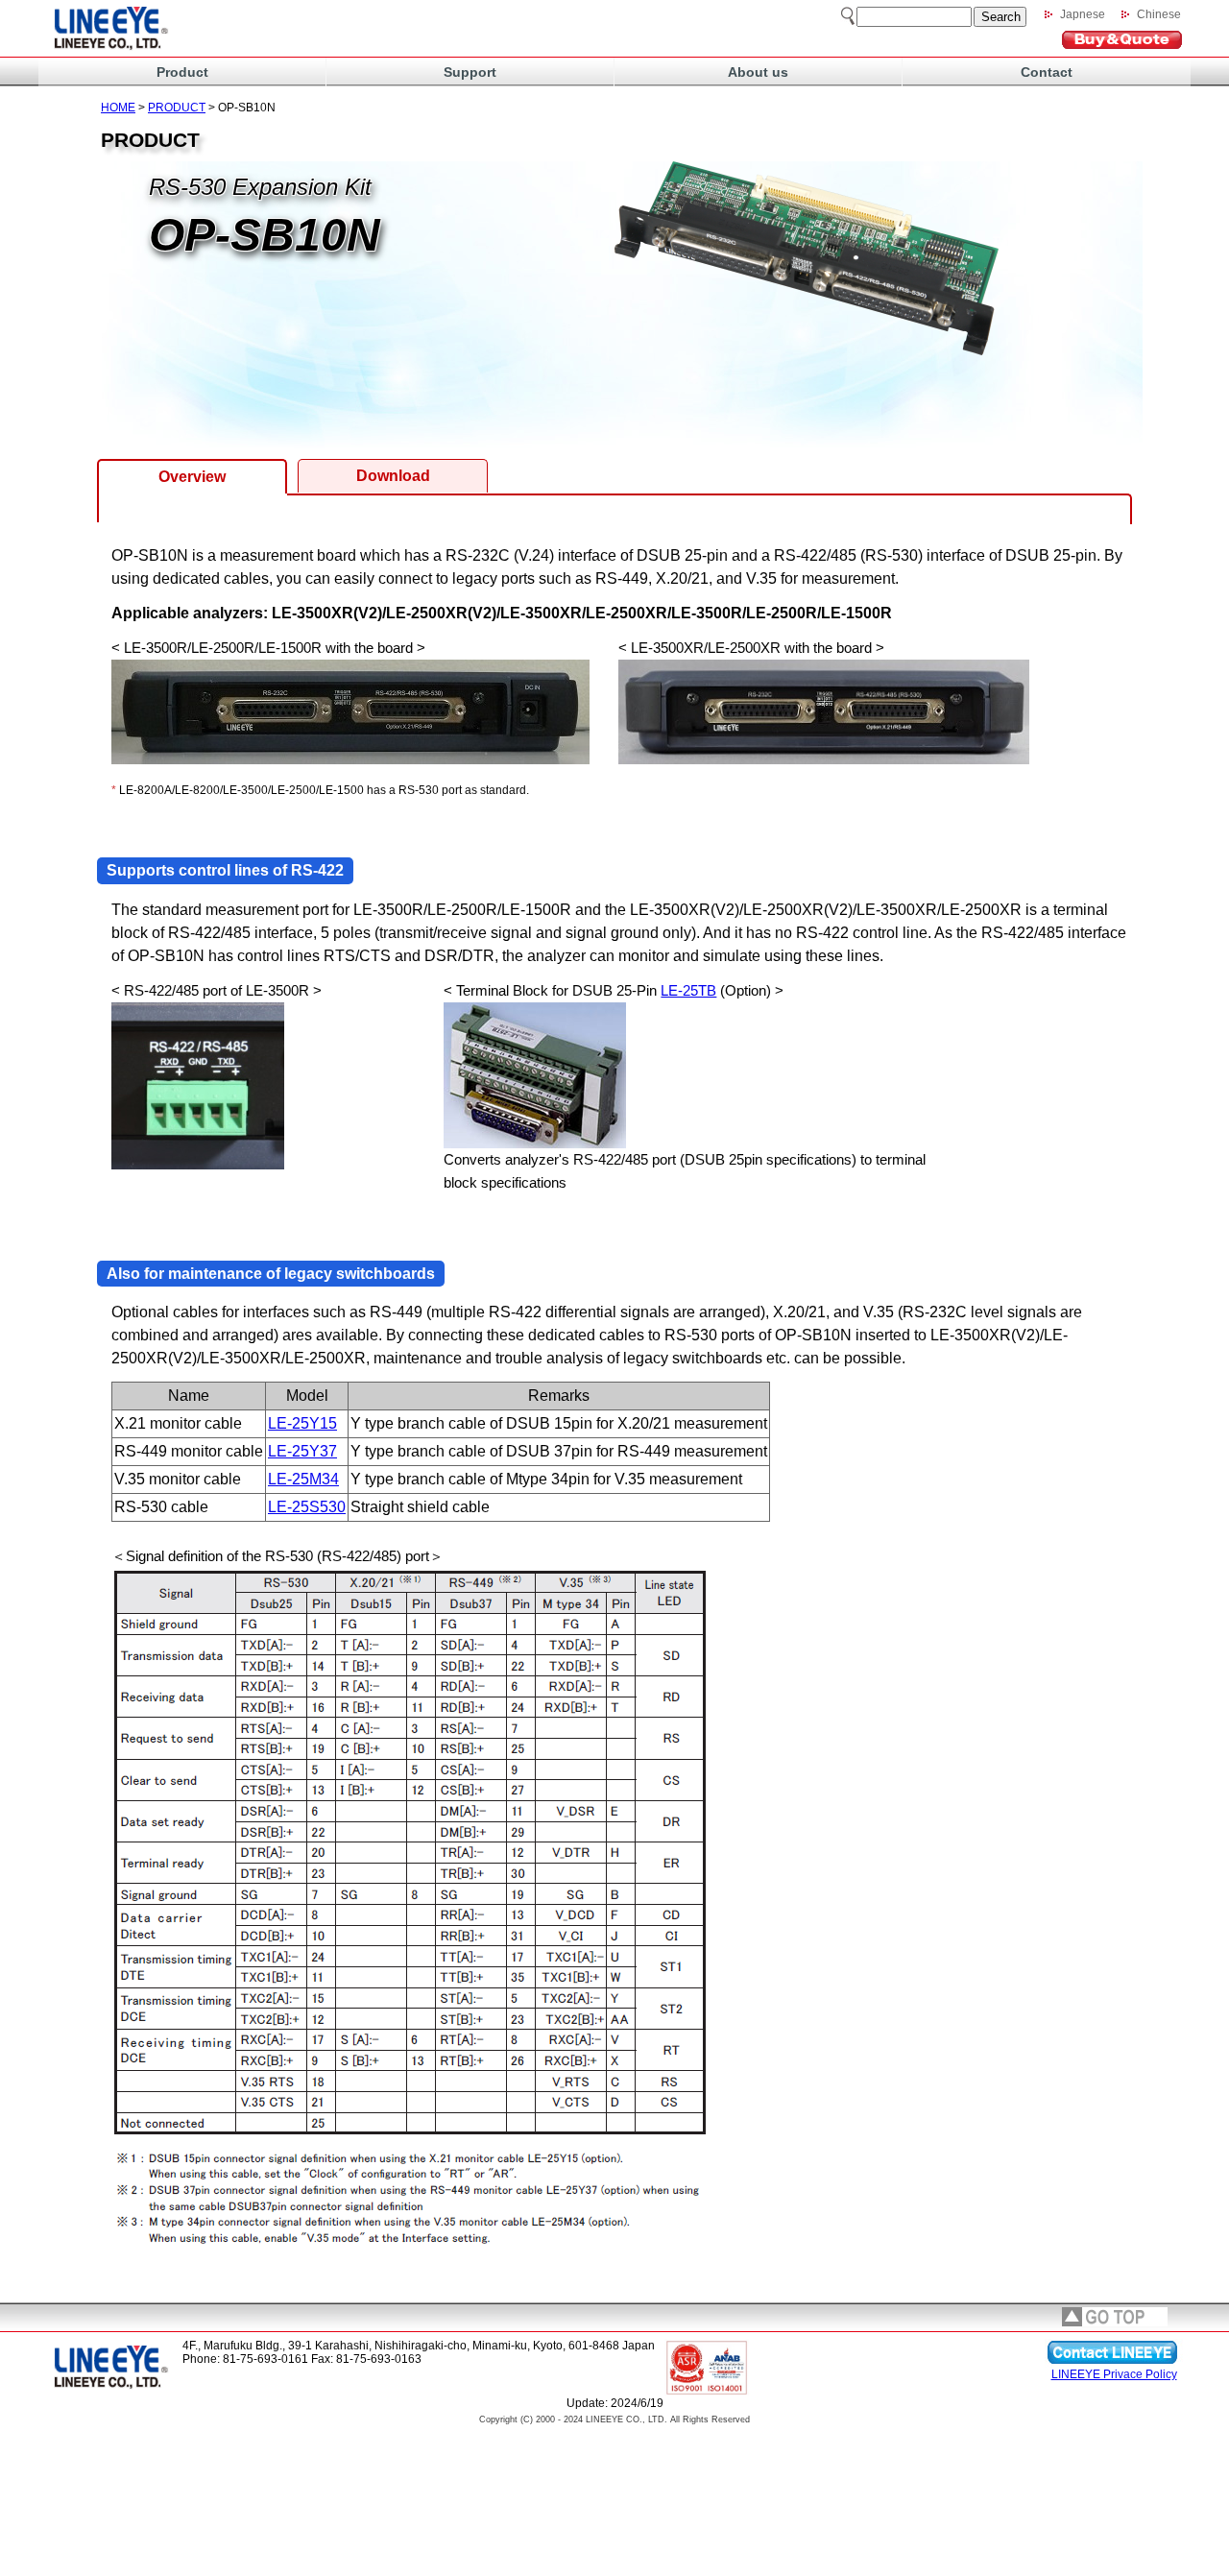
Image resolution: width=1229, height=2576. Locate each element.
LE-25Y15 (302, 1423)
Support (470, 72)
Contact (1047, 72)
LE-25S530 (307, 1507)
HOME (118, 108)
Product (182, 72)
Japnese (1083, 14)
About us (758, 72)
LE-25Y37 (302, 1451)
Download (393, 476)
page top (1115, 2317)
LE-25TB (688, 990)
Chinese (1159, 14)
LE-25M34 (303, 1479)
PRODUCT (177, 108)
